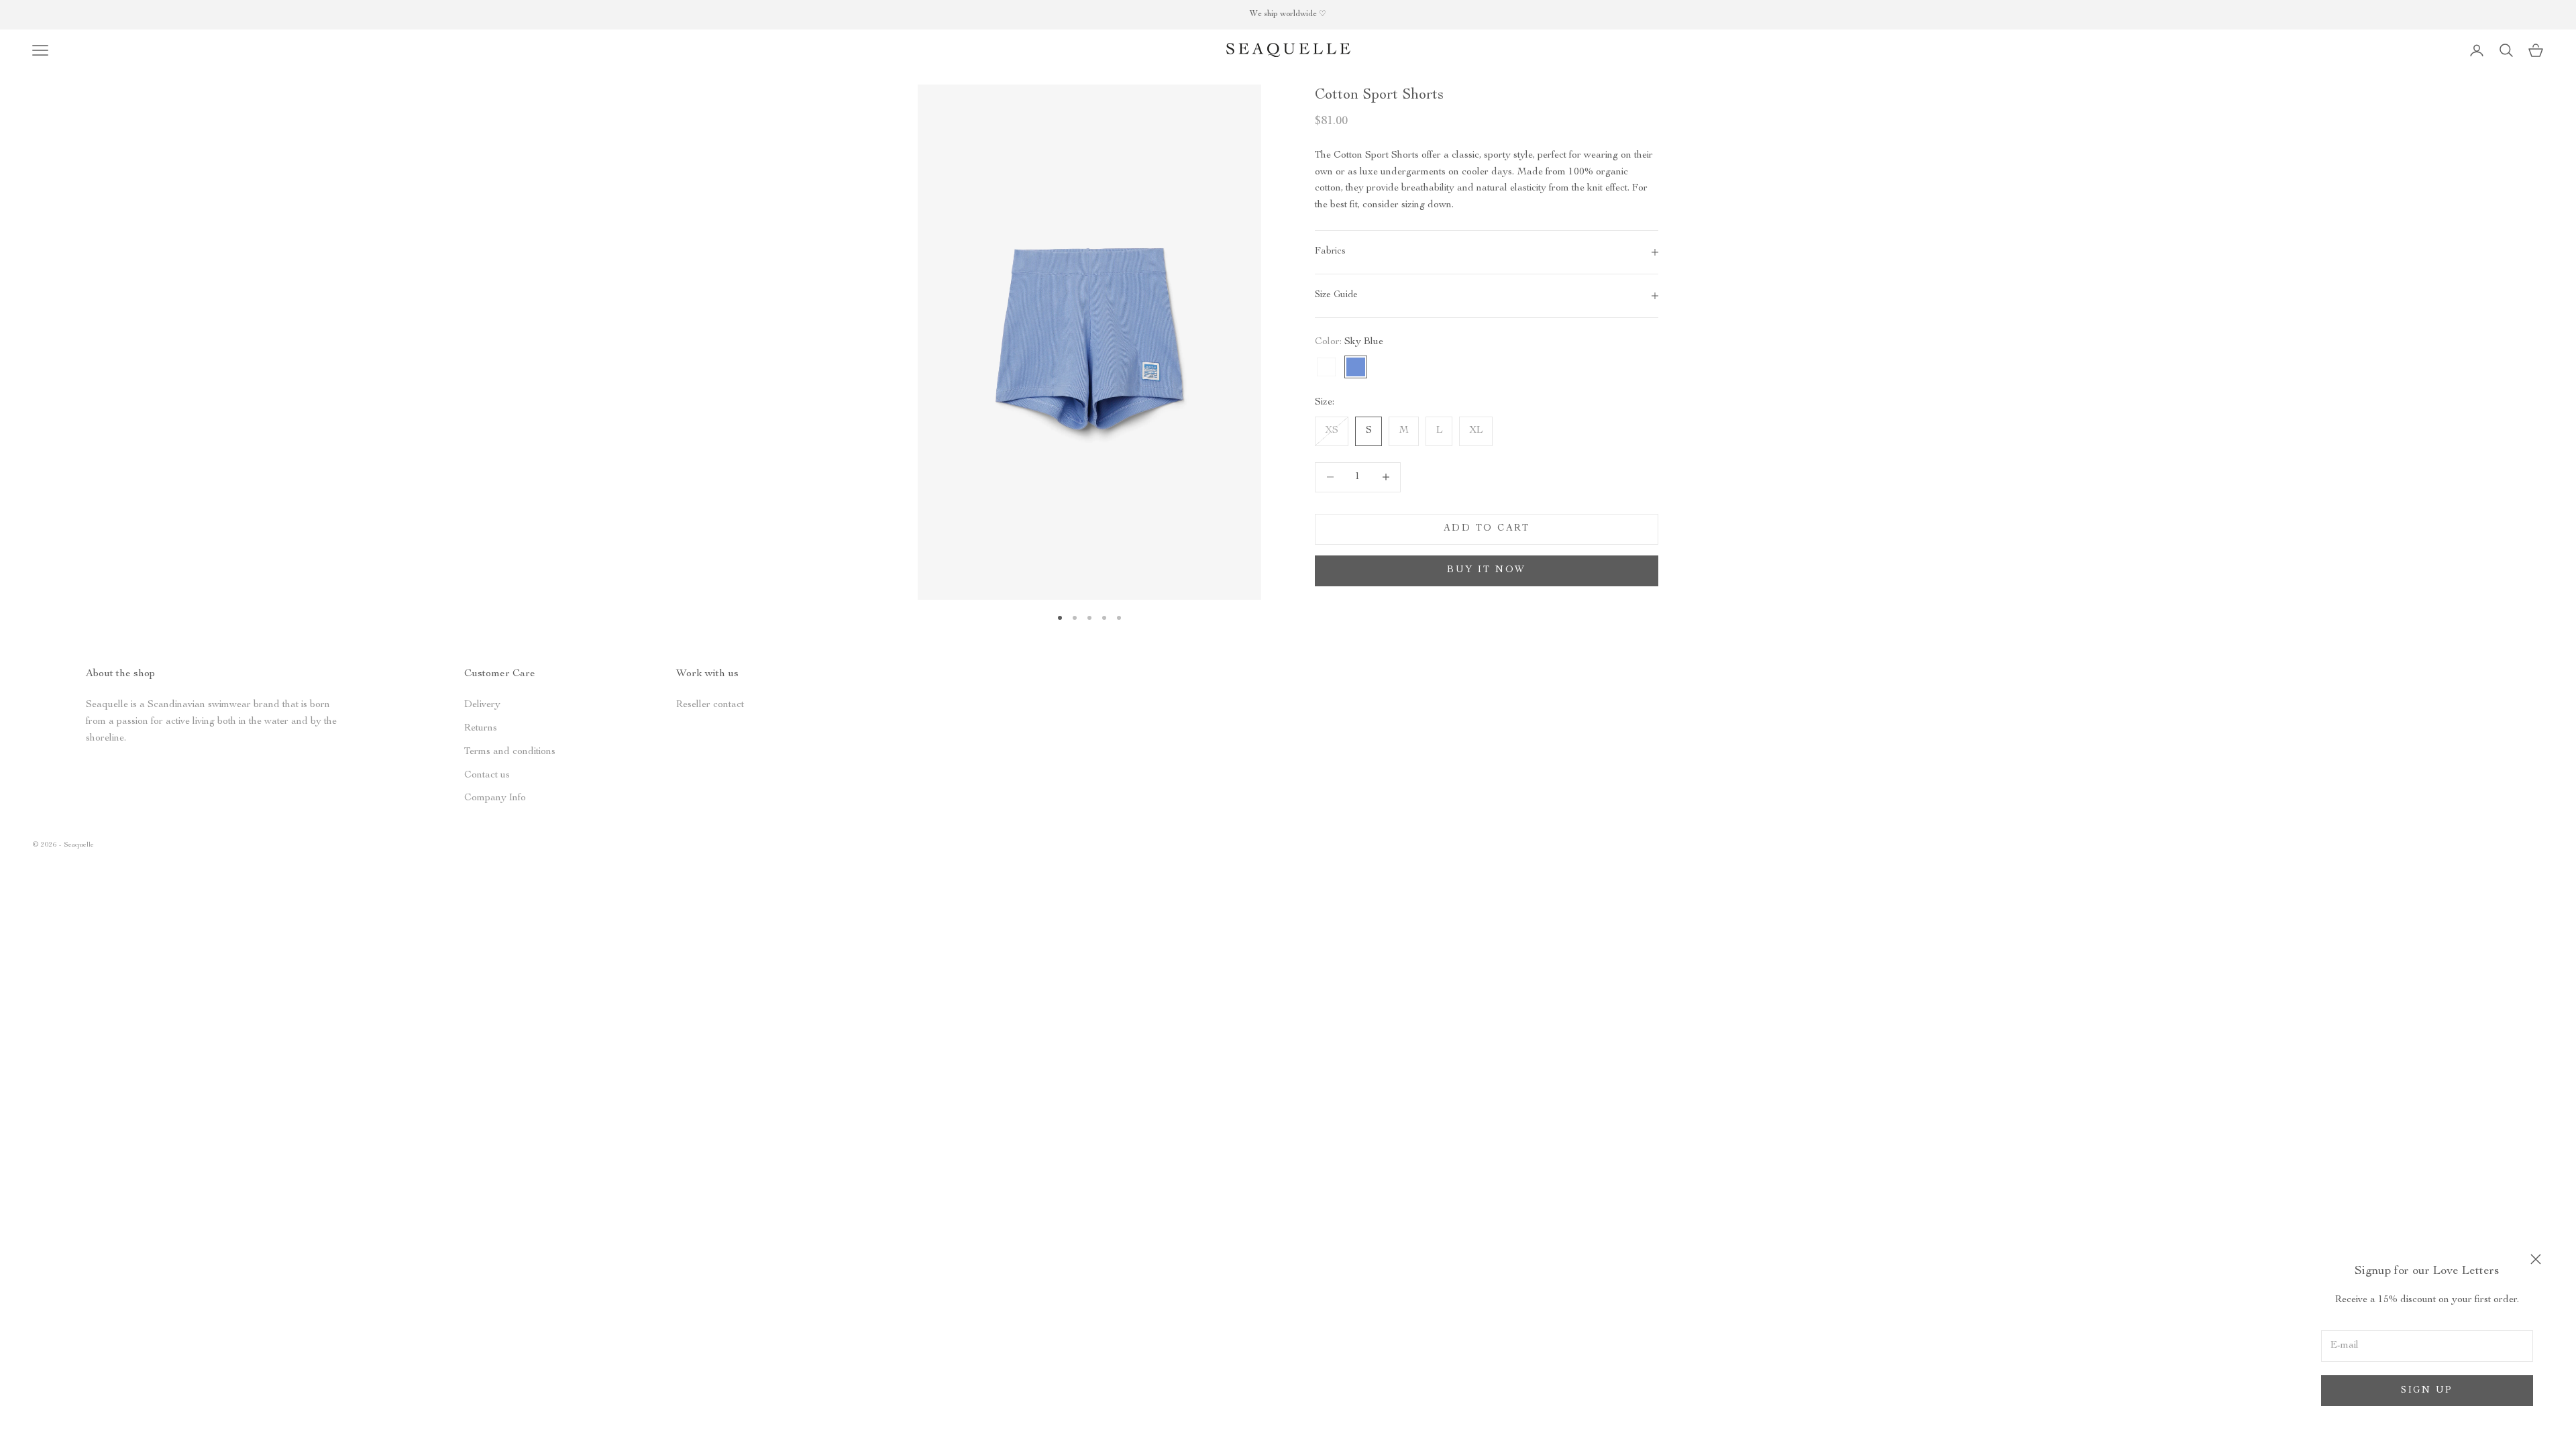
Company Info (495, 798)
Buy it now (1486, 570)
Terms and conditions (510, 752)
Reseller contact (710, 705)
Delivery (482, 705)
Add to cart (1487, 529)
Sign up (2427, 1391)
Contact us (487, 775)
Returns (481, 728)
